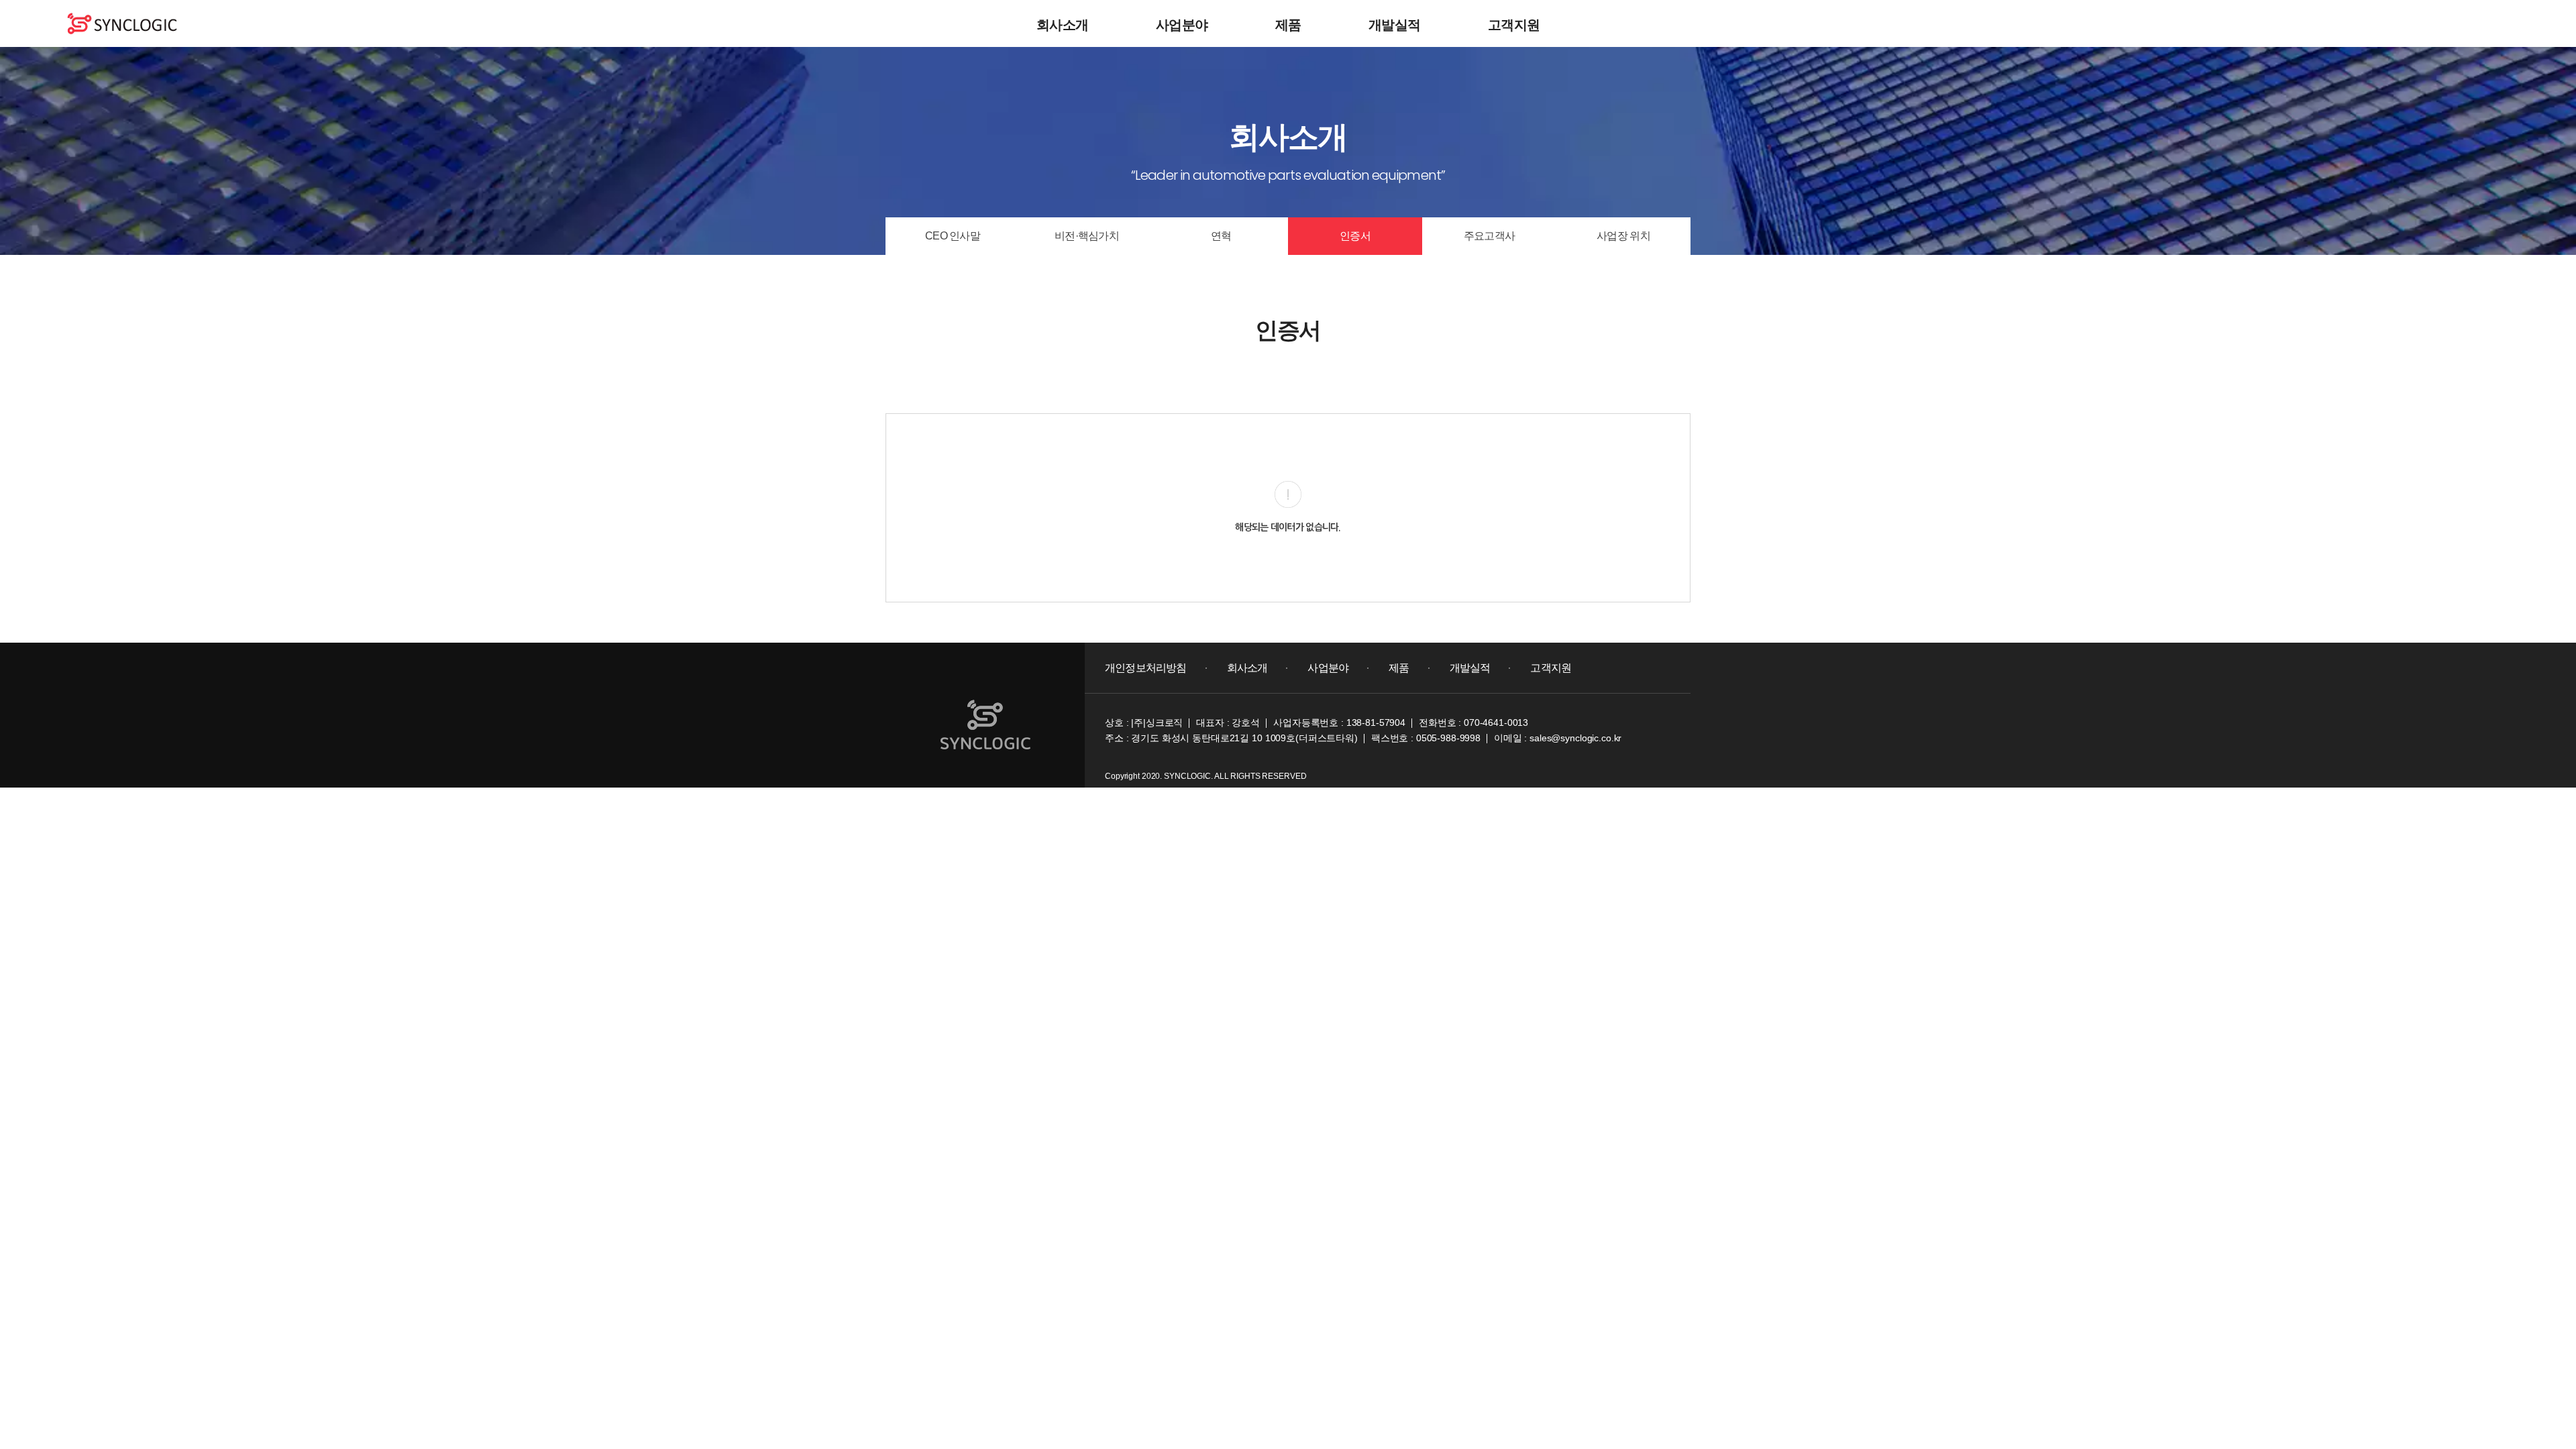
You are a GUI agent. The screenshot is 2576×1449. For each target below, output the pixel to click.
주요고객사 (1489, 236)
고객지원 (1514, 25)
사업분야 (1182, 25)
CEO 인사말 (953, 236)
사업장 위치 (1623, 236)
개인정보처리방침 (1146, 668)
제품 (1288, 25)
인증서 (1355, 236)
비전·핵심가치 (1087, 236)
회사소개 (1063, 25)
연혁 (1221, 236)
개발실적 (1395, 25)
